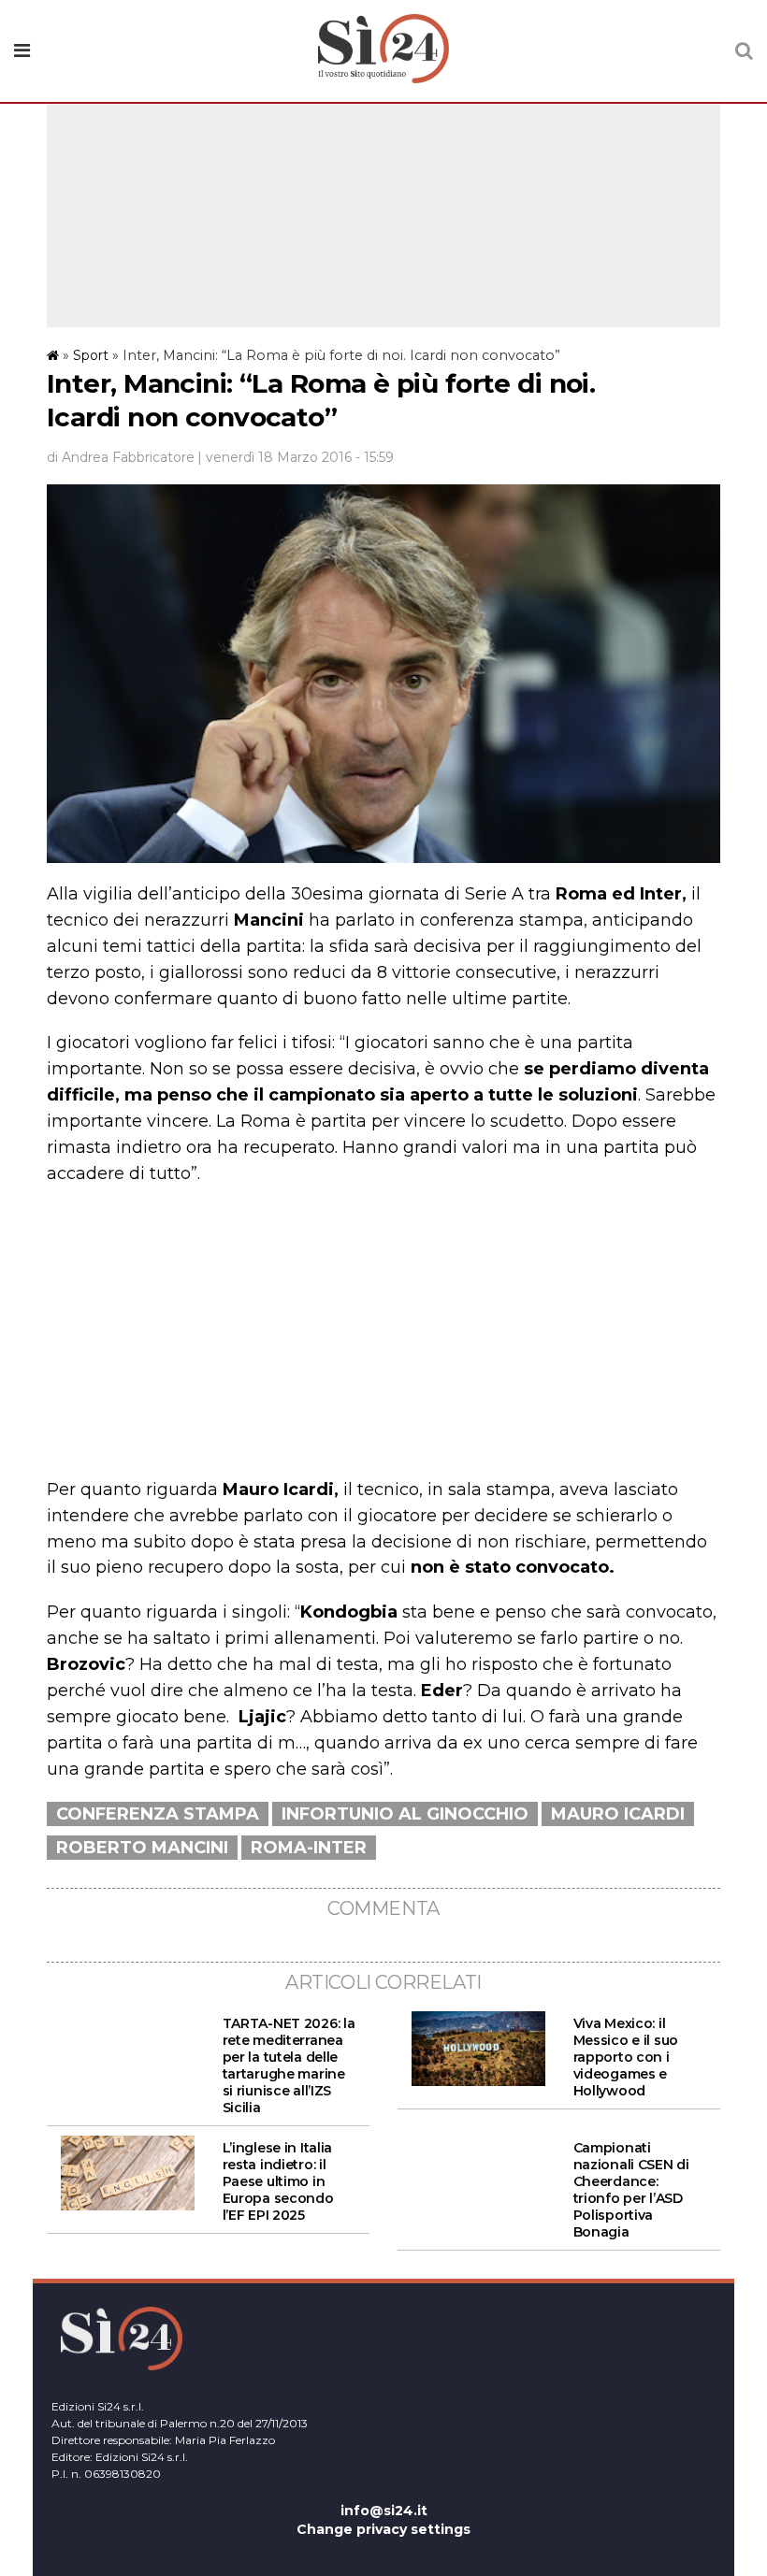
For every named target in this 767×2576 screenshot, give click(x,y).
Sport (91, 355)
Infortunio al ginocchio (405, 1814)
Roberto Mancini (142, 1848)
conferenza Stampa (158, 1814)
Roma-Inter (309, 1848)
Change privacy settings (383, 2529)
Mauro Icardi (618, 1814)
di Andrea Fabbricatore (121, 457)
